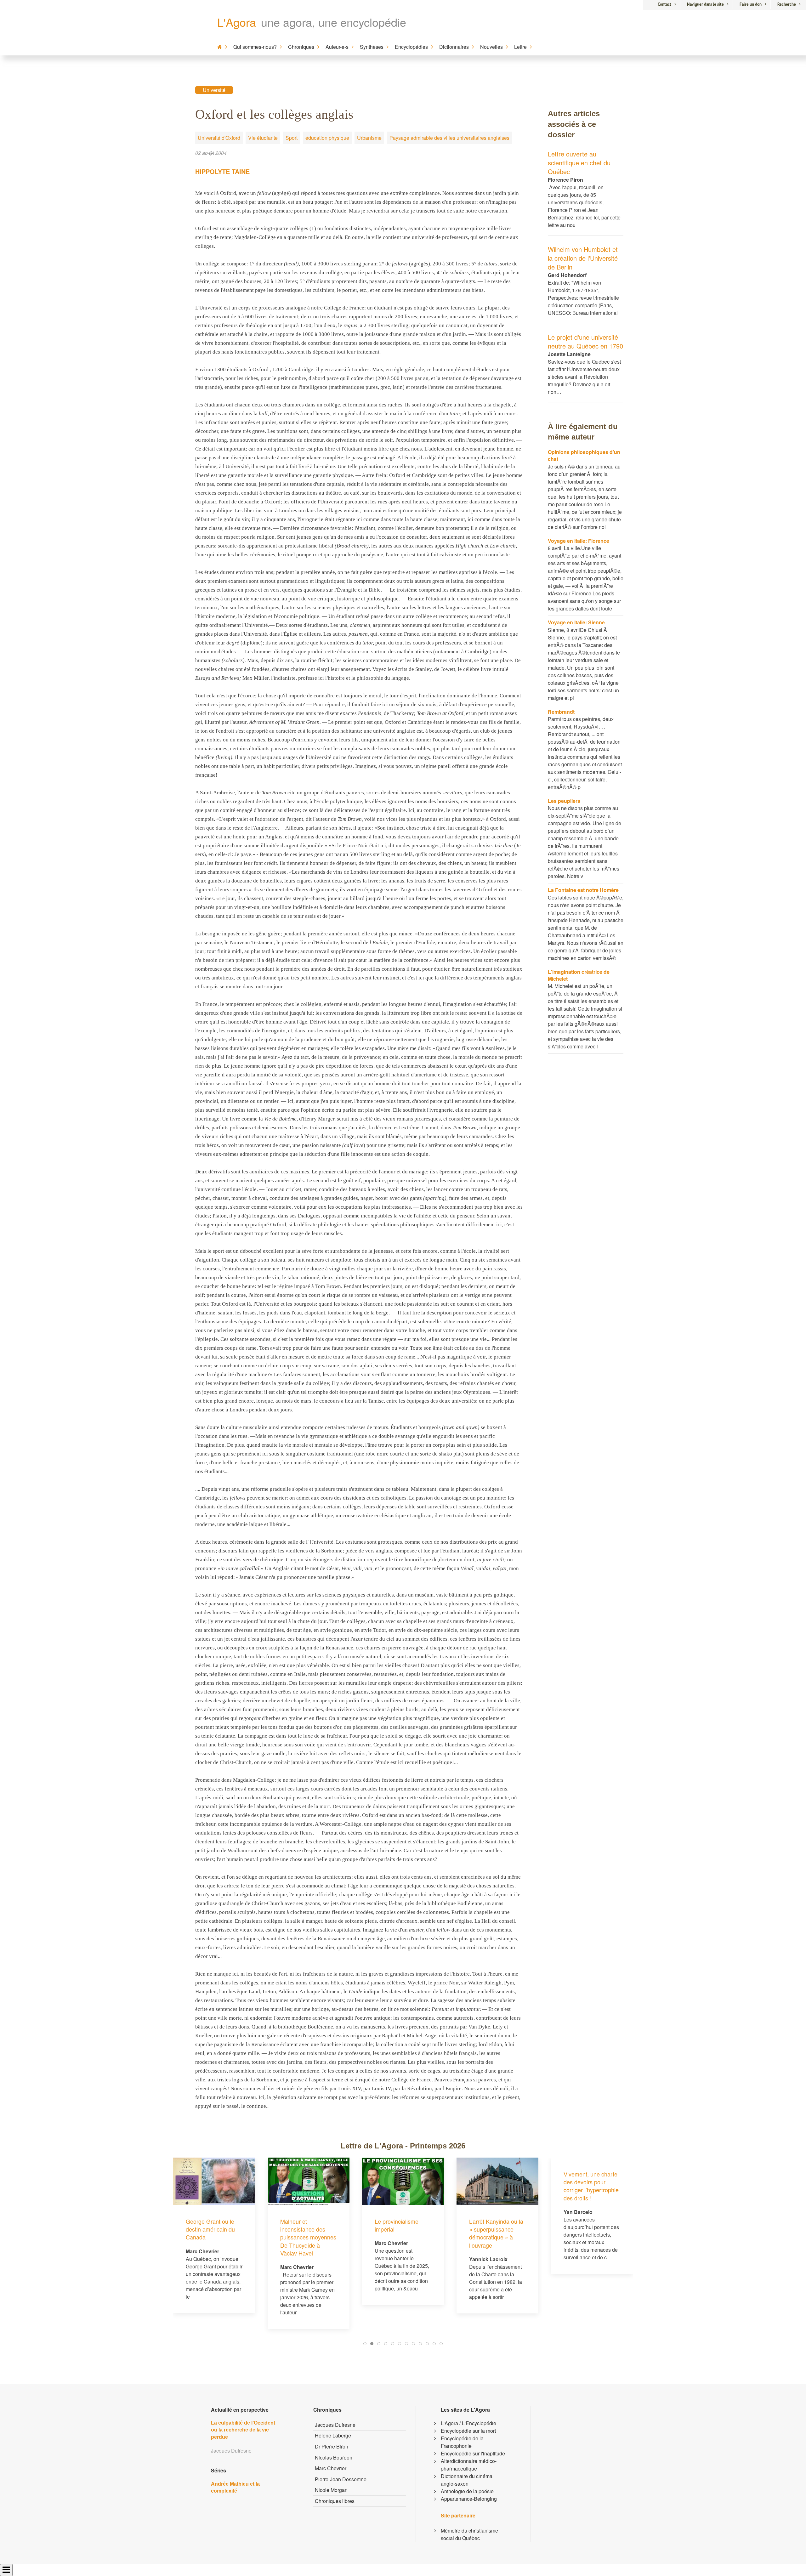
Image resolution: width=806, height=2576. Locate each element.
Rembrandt (561, 712)
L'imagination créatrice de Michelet (579, 975)
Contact (664, 4)
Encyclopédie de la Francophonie (462, 2442)
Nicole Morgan (331, 2490)
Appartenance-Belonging (469, 2499)
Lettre (520, 47)
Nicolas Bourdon (334, 2457)
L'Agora (237, 22)
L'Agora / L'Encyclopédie (468, 2423)
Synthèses (372, 47)
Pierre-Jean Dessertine (341, 2479)
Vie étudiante (263, 138)
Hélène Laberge (333, 2435)
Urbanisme (369, 138)
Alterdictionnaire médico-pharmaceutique (469, 2465)
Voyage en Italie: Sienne (576, 622)
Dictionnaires (454, 47)
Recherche (787, 4)
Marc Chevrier (331, 2468)
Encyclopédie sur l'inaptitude (473, 2453)
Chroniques (301, 47)
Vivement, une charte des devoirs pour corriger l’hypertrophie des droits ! (497, 2186)
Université (214, 90)
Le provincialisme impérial (302, 2225)
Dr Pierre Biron (332, 2446)
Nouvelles (491, 47)
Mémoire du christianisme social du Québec (469, 2534)
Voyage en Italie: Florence (579, 541)
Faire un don (751, 4)
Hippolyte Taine (222, 171)
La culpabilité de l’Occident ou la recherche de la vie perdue (243, 2430)
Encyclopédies (411, 47)
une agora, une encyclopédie (334, 22)
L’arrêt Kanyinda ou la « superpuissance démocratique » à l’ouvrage (402, 2233)
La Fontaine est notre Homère (583, 890)
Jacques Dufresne (335, 2425)
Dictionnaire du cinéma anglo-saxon (467, 2480)
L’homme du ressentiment (580, 2225)
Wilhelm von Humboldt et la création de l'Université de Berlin (583, 258)
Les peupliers (564, 801)
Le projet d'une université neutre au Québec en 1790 (585, 341)
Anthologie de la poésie (467, 2491)
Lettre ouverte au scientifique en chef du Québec (579, 163)
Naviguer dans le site (705, 4)
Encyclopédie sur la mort (468, 2431)
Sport (292, 138)
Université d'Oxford (219, 138)
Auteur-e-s (337, 47)
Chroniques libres (335, 2501)
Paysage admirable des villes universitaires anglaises (449, 138)
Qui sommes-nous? (255, 47)
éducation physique (327, 138)
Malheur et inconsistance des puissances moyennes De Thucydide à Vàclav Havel (214, 2237)
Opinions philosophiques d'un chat (584, 455)
